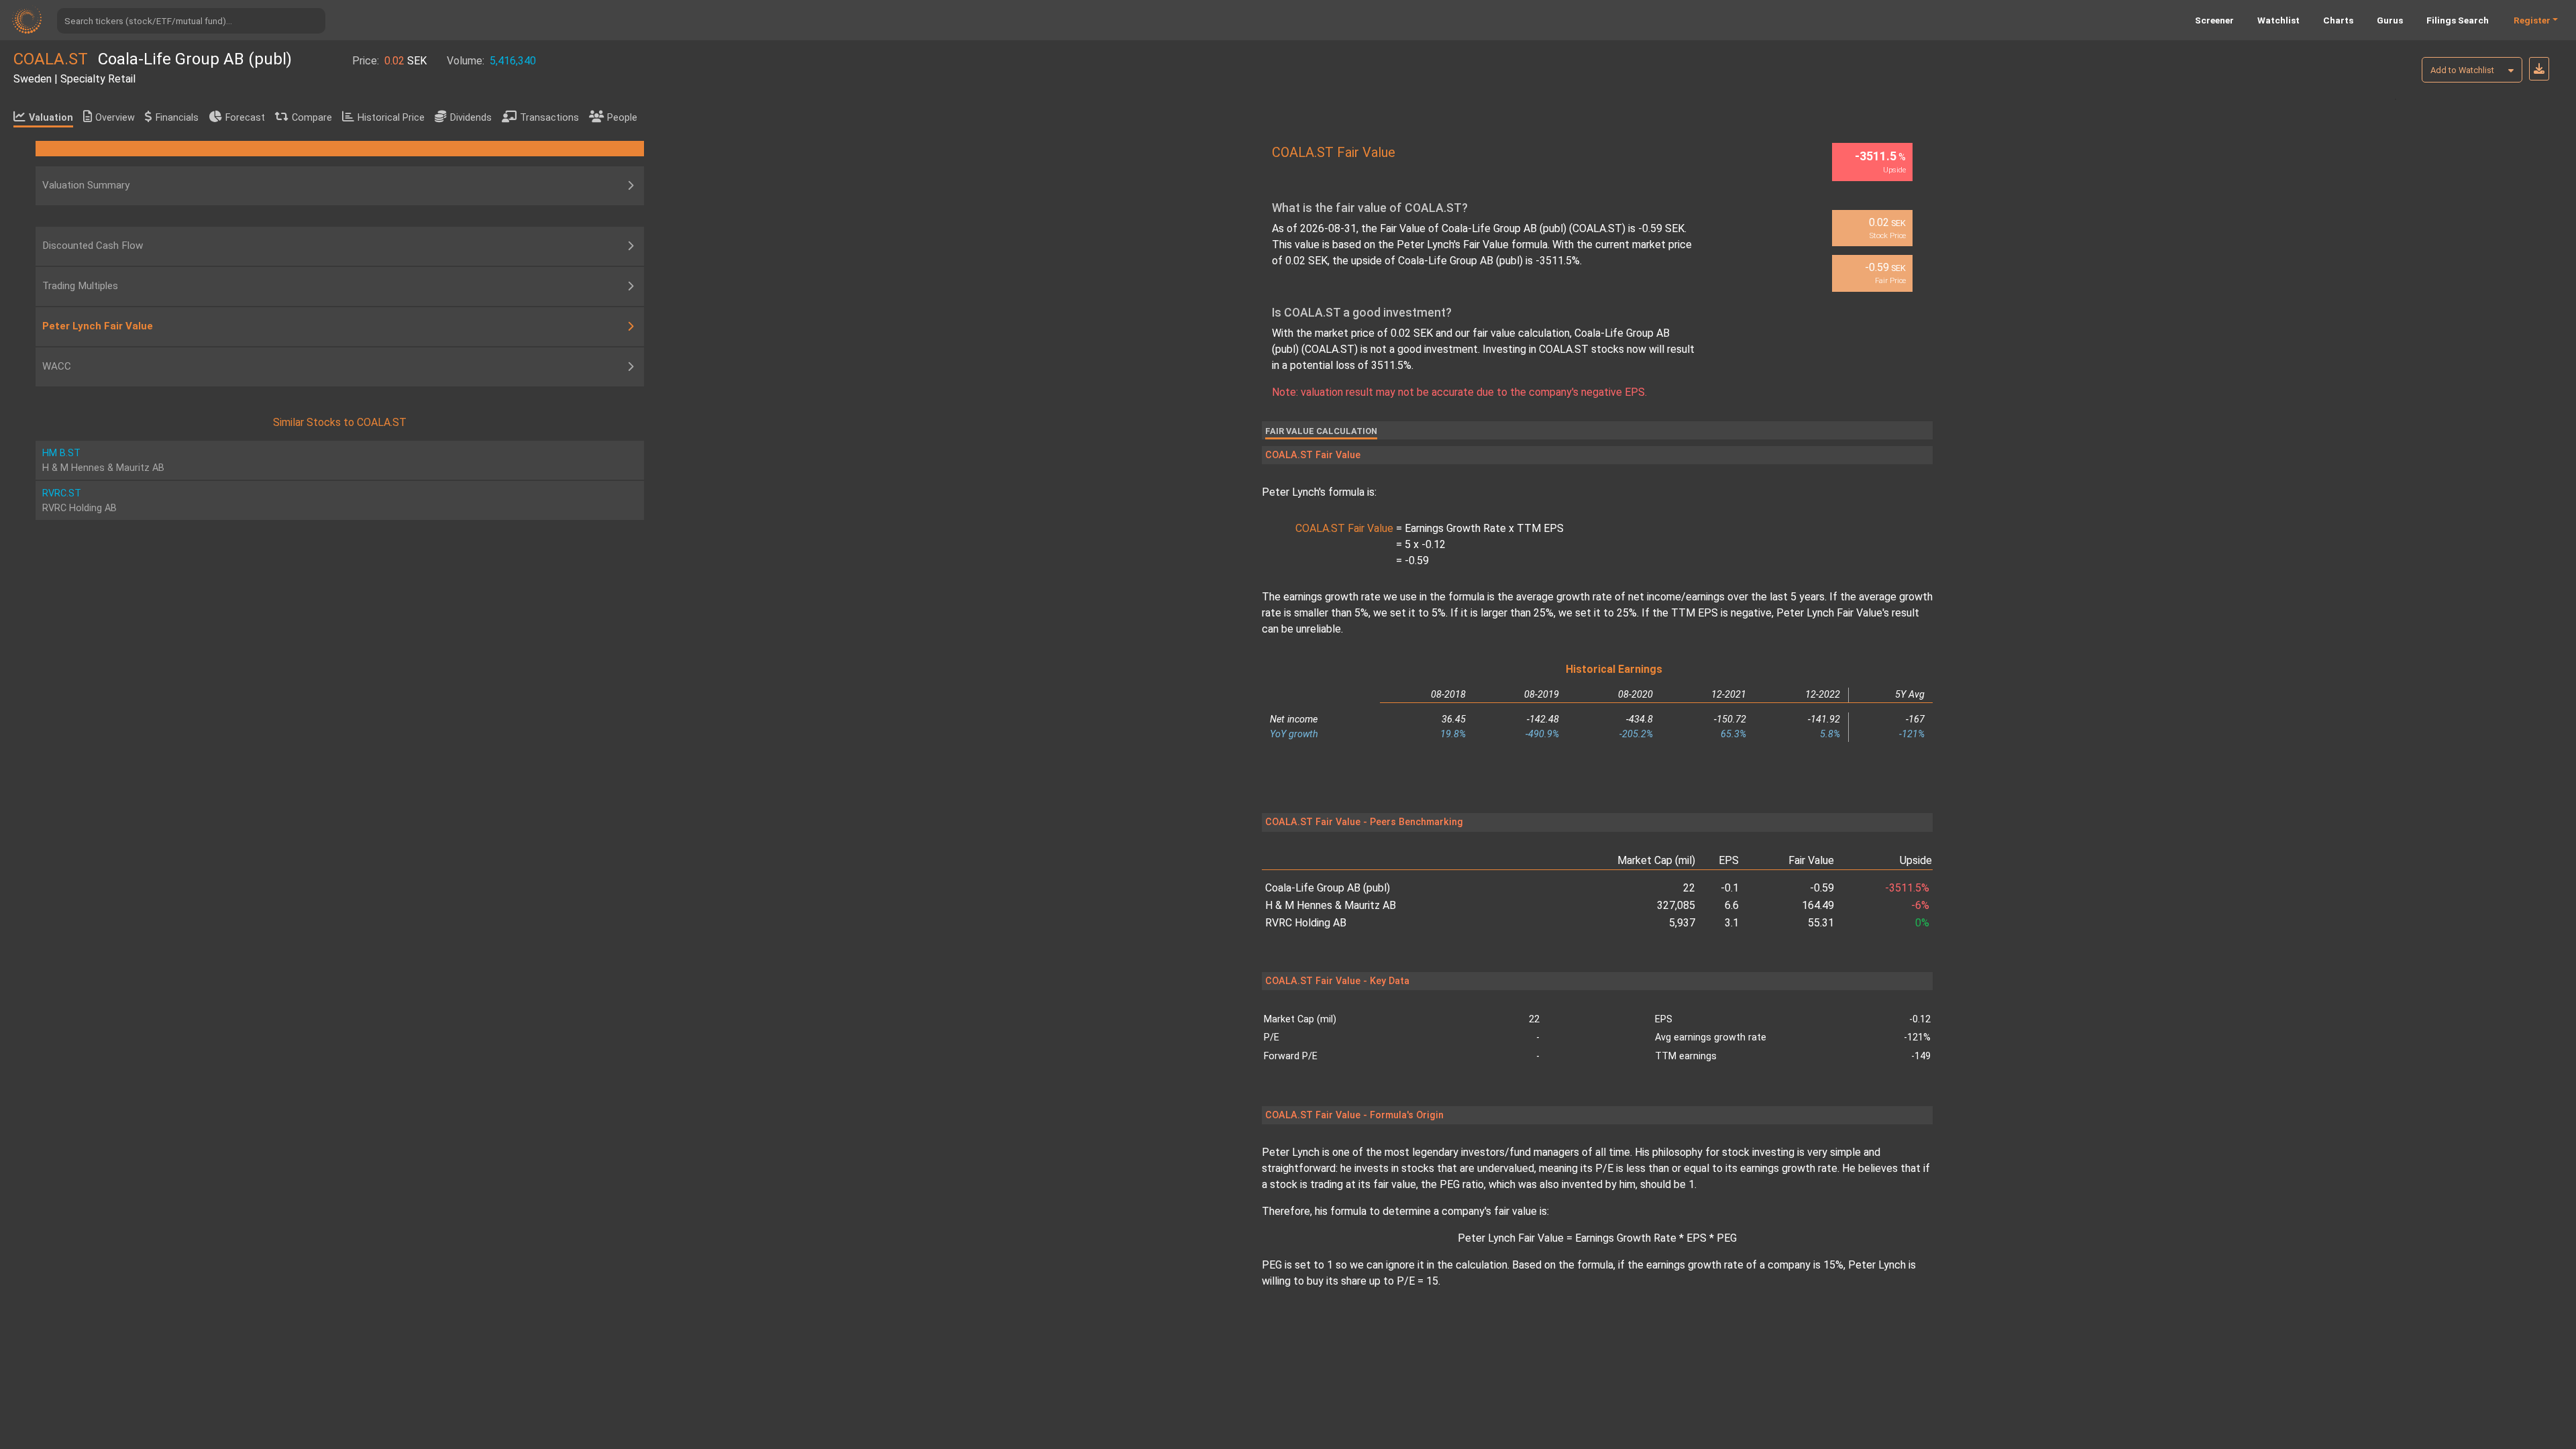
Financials (177, 118)
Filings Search (2458, 20)
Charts (2338, 20)
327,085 (1676, 905)
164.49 (1818, 905)
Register (2532, 20)
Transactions (549, 118)
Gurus (2390, 20)
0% (1922, 923)
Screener (2214, 20)
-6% (1920, 905)
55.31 (1821, 923)
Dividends (471, 118)
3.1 (1732, 923)
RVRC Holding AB (1306, 923)
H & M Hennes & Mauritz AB (1331, 905)
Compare (312, 118)
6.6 (1732, 905)
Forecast (245, 118)
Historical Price (391, 118)
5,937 (1682, 923)
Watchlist (2278, 20)
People (622, 118)
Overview (115, 118)
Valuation (51, 118)
